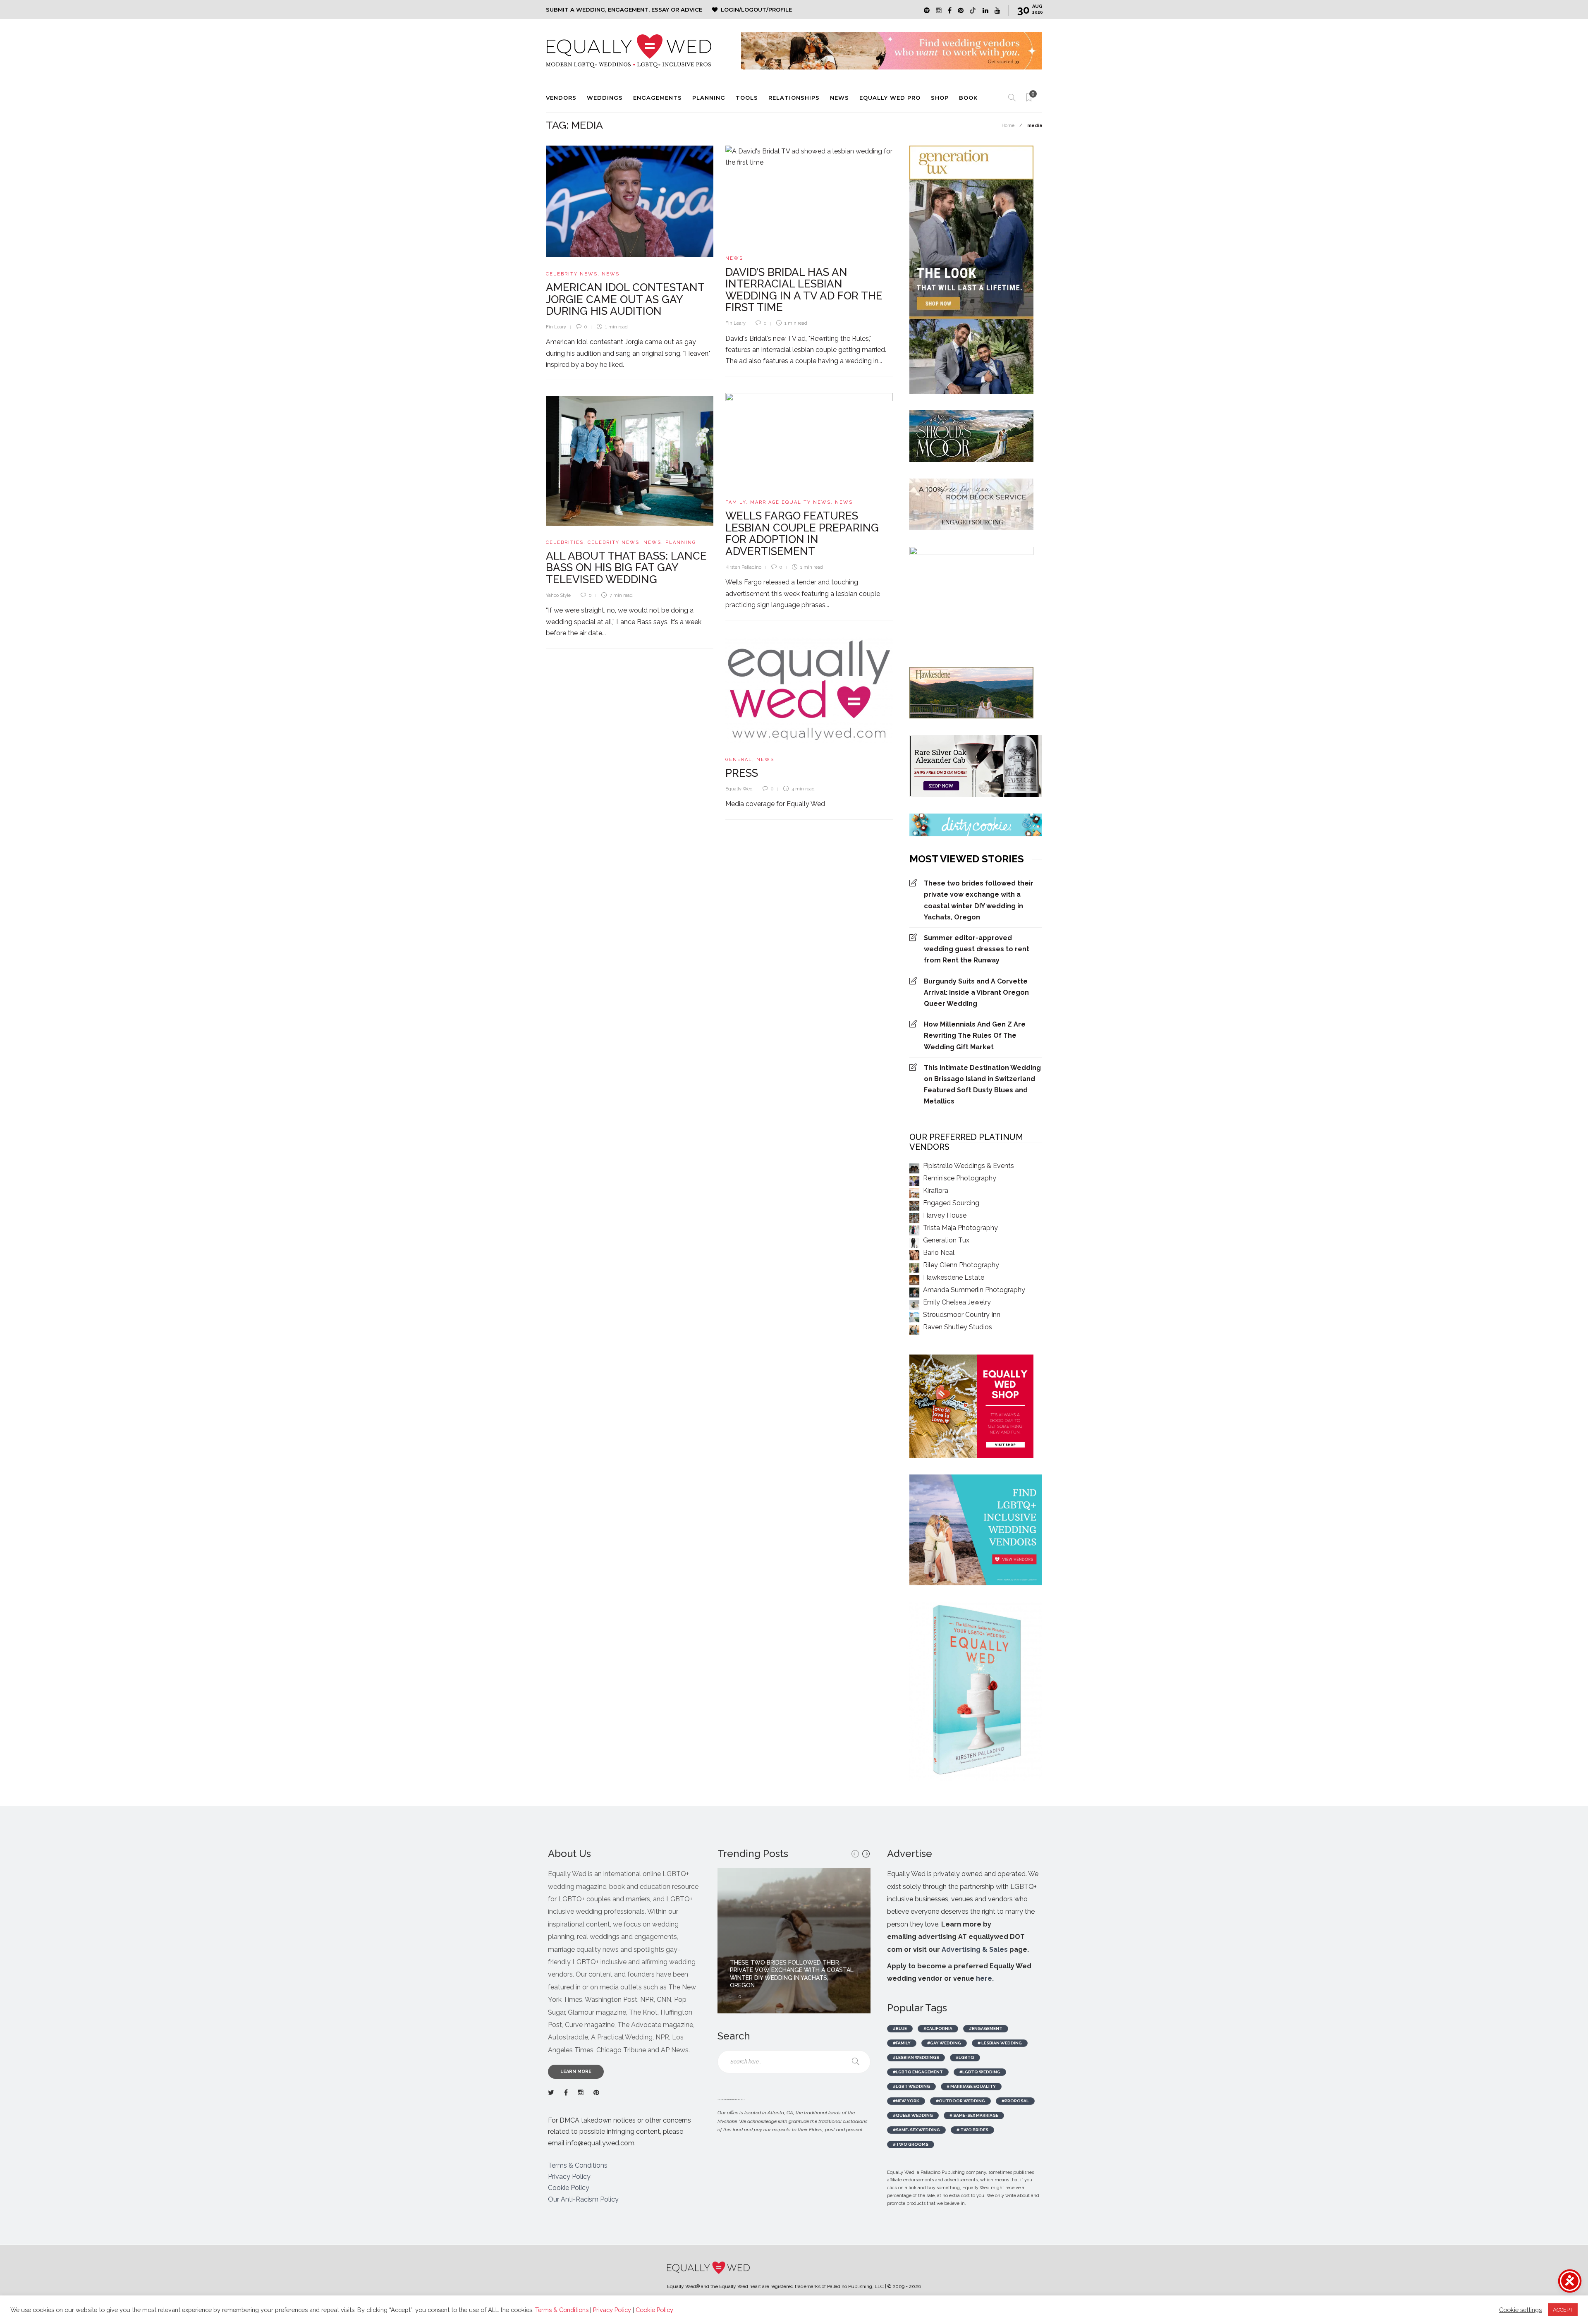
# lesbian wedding (1000, 2043)
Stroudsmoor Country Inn (962, 1315)
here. (985, 1978)
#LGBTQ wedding (980, 2072)
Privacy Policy (569, 2177)
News (839, 98)
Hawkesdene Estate (954, 1277)
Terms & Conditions (578, 2165)
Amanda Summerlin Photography (974, 1290)
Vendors (561, 98)
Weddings (605, 98)
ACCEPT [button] (1563, 2310)
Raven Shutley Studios (958, 1327)
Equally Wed (739, 789)
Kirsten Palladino (743, 567)
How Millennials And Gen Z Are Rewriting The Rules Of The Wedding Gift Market (975, 1035)
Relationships (794, 98)
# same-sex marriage (974, 2115)
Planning (709, 98)
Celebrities (565, 542)
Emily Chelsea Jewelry (957, 1302)
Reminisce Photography (960, 1178)
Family (736, 502)
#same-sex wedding (916, 2130)
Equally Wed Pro (890, 98)
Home (1008, 126)
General (739, 760)
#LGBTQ (965, 2057)
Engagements (658, 98)
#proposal (1015, 2101)
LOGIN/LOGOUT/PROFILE (756, 10)
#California (938, 2028)
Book (968, 98)
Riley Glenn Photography (961, 1265)
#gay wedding (944, 2043)
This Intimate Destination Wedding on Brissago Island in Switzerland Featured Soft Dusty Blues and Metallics (982, 1085)
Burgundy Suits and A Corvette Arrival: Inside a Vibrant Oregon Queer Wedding (976, 992)
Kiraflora (936, 1191)
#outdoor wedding (960, 2101)
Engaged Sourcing (951, 1203)
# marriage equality (971, 2086)
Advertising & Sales (975, 1949)
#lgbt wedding (911, 2086)
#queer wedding (913, 2115)
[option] (794, 1941)
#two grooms (911, 2144)
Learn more (576, 2071)
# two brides (972, 2130)
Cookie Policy (569, 2188)
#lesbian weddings (916, 2057)
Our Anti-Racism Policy (583, 2199)
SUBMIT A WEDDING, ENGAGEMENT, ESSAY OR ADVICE (624, 10)
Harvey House (945, 1215)
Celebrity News (572, 274)
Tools (747, 98)
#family (902, 2043)
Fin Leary (556, 327)
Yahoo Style (558, 595)
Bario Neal (939, 1253)
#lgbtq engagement (918, 2072)
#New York (906, 2101)
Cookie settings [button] (1520, 2310)
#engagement (986, 2028)
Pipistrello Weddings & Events (969, 1166)
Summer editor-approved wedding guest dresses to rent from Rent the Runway (977, 949)
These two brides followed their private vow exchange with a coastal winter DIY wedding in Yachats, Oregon (979, 900)
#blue (900, 2028)
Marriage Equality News (790, 502)
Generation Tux (946, 1240)
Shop (940, 98)
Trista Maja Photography (960, 1228)
